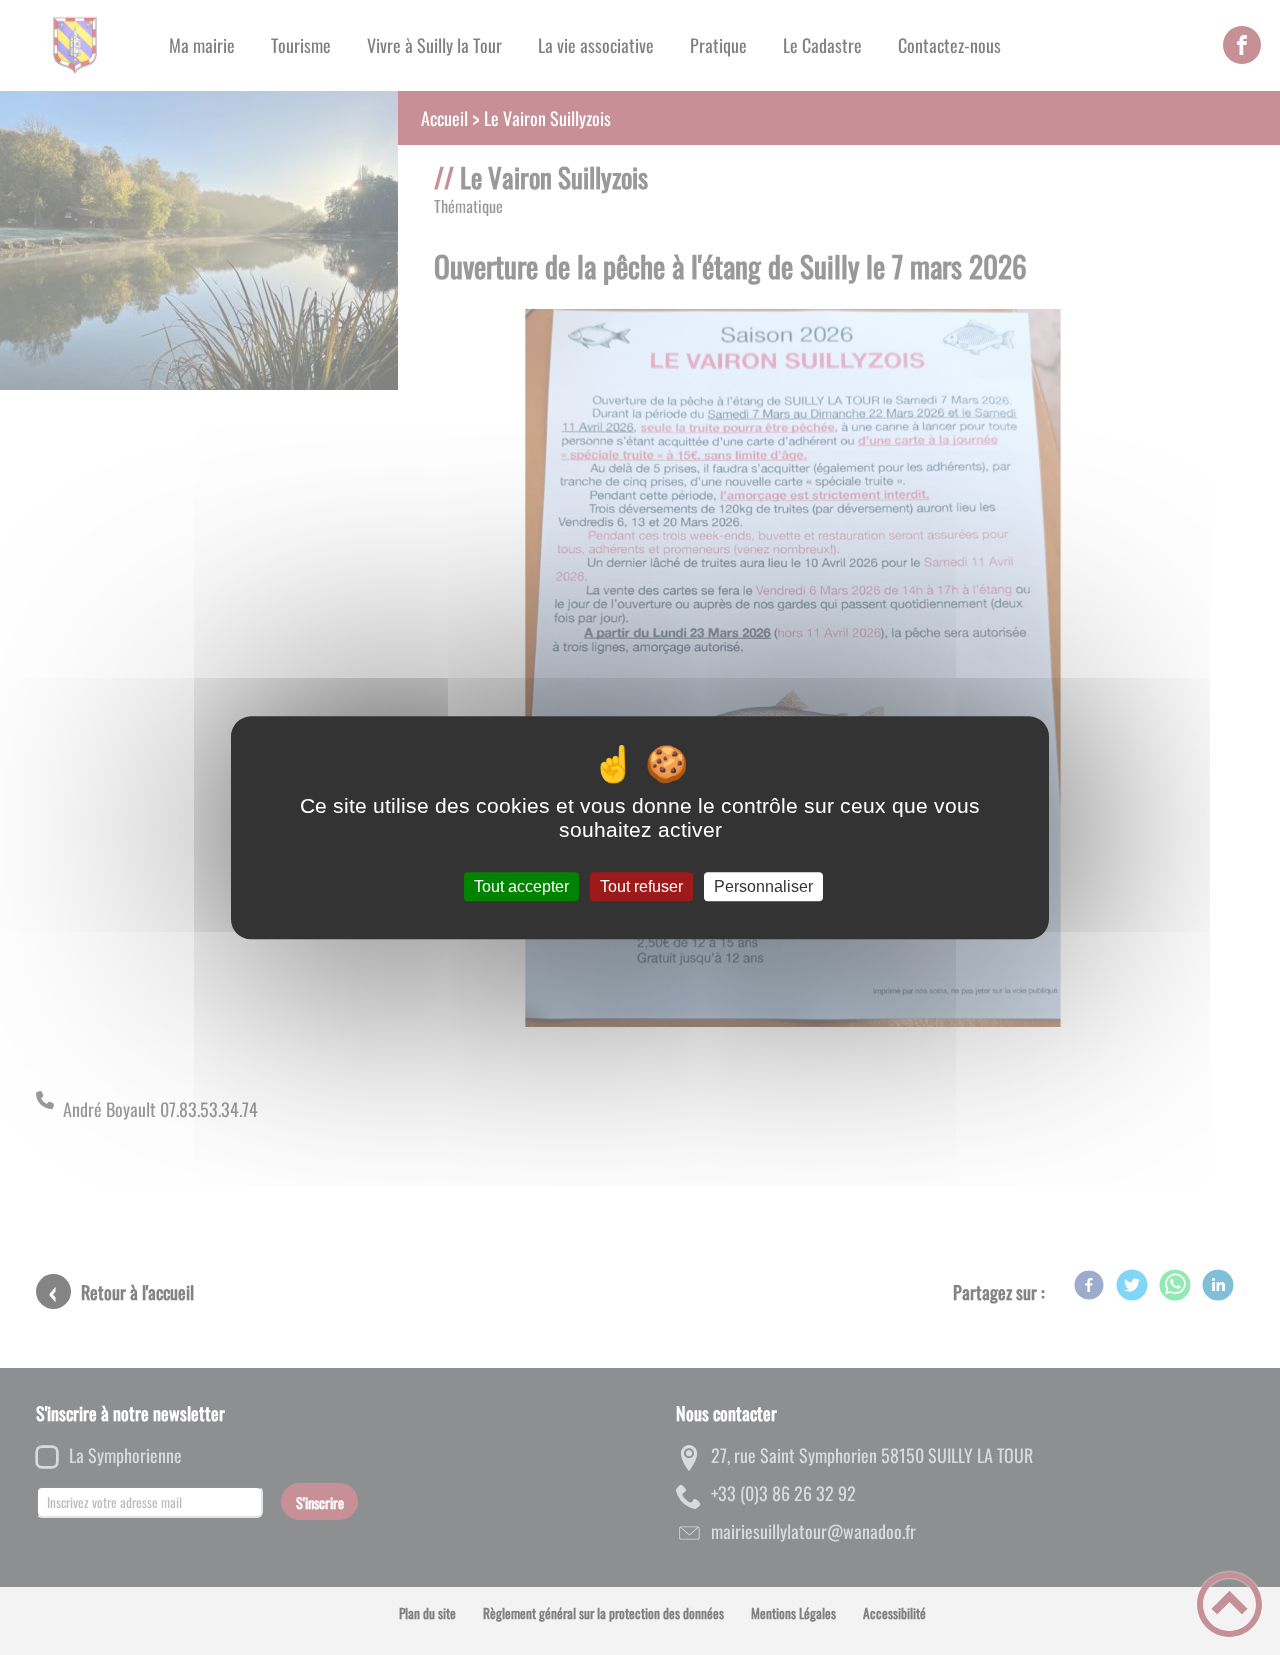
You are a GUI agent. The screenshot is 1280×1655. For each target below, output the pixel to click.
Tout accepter (521, 886)
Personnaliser (763, 886)
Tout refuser (641, 886)
